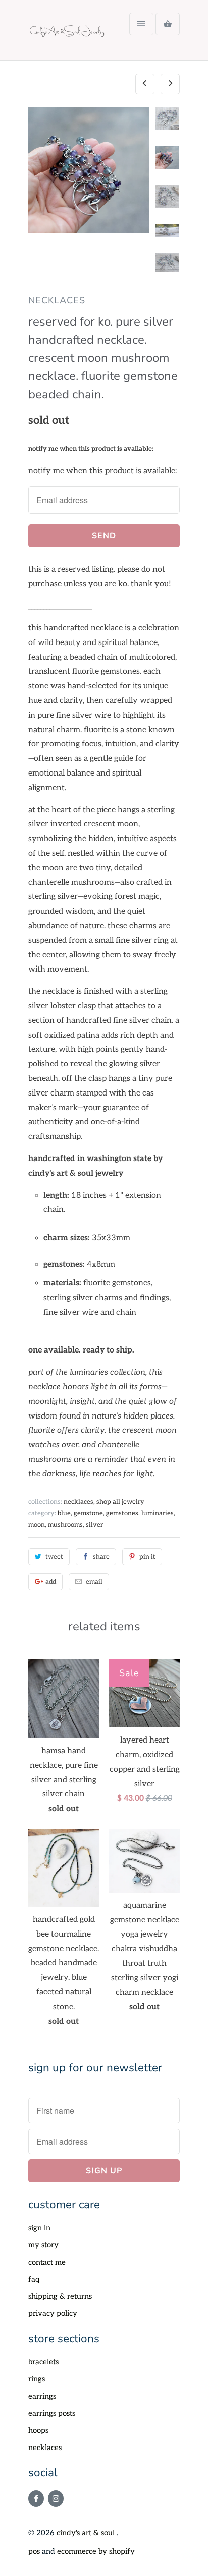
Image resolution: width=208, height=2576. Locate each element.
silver (94, 1525)
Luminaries (158, 1513)
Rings (37, 2379)
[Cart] (168, 24)
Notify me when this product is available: (91, 449)
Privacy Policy (53, 2313)
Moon (37, 1525)
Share (101, 1557)
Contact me (47, 2262)
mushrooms (65, 1525)
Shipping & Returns (60, 2296)
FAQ (34, 2279)
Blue (64, 1513)
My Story (43, 2245)
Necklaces (45, 2448)
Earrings (42, 2396)
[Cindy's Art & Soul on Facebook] (36, 2499)
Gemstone (88, 1513)
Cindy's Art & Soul (87, 2533)
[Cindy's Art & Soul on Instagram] (56, 2499)
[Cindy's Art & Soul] (69, 34)
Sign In (39, 2228)
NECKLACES (57, 300)
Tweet (54, 1557)
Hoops (38, 2430)
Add (51, 1582)
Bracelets (43, 2362)
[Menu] (141, 24)
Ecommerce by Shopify (96, 2551)
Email (94, 1582)
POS (34, 2551)
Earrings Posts (52, 2413)
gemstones (122, 1513)
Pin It (147, 1557)
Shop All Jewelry (120, 1502)
